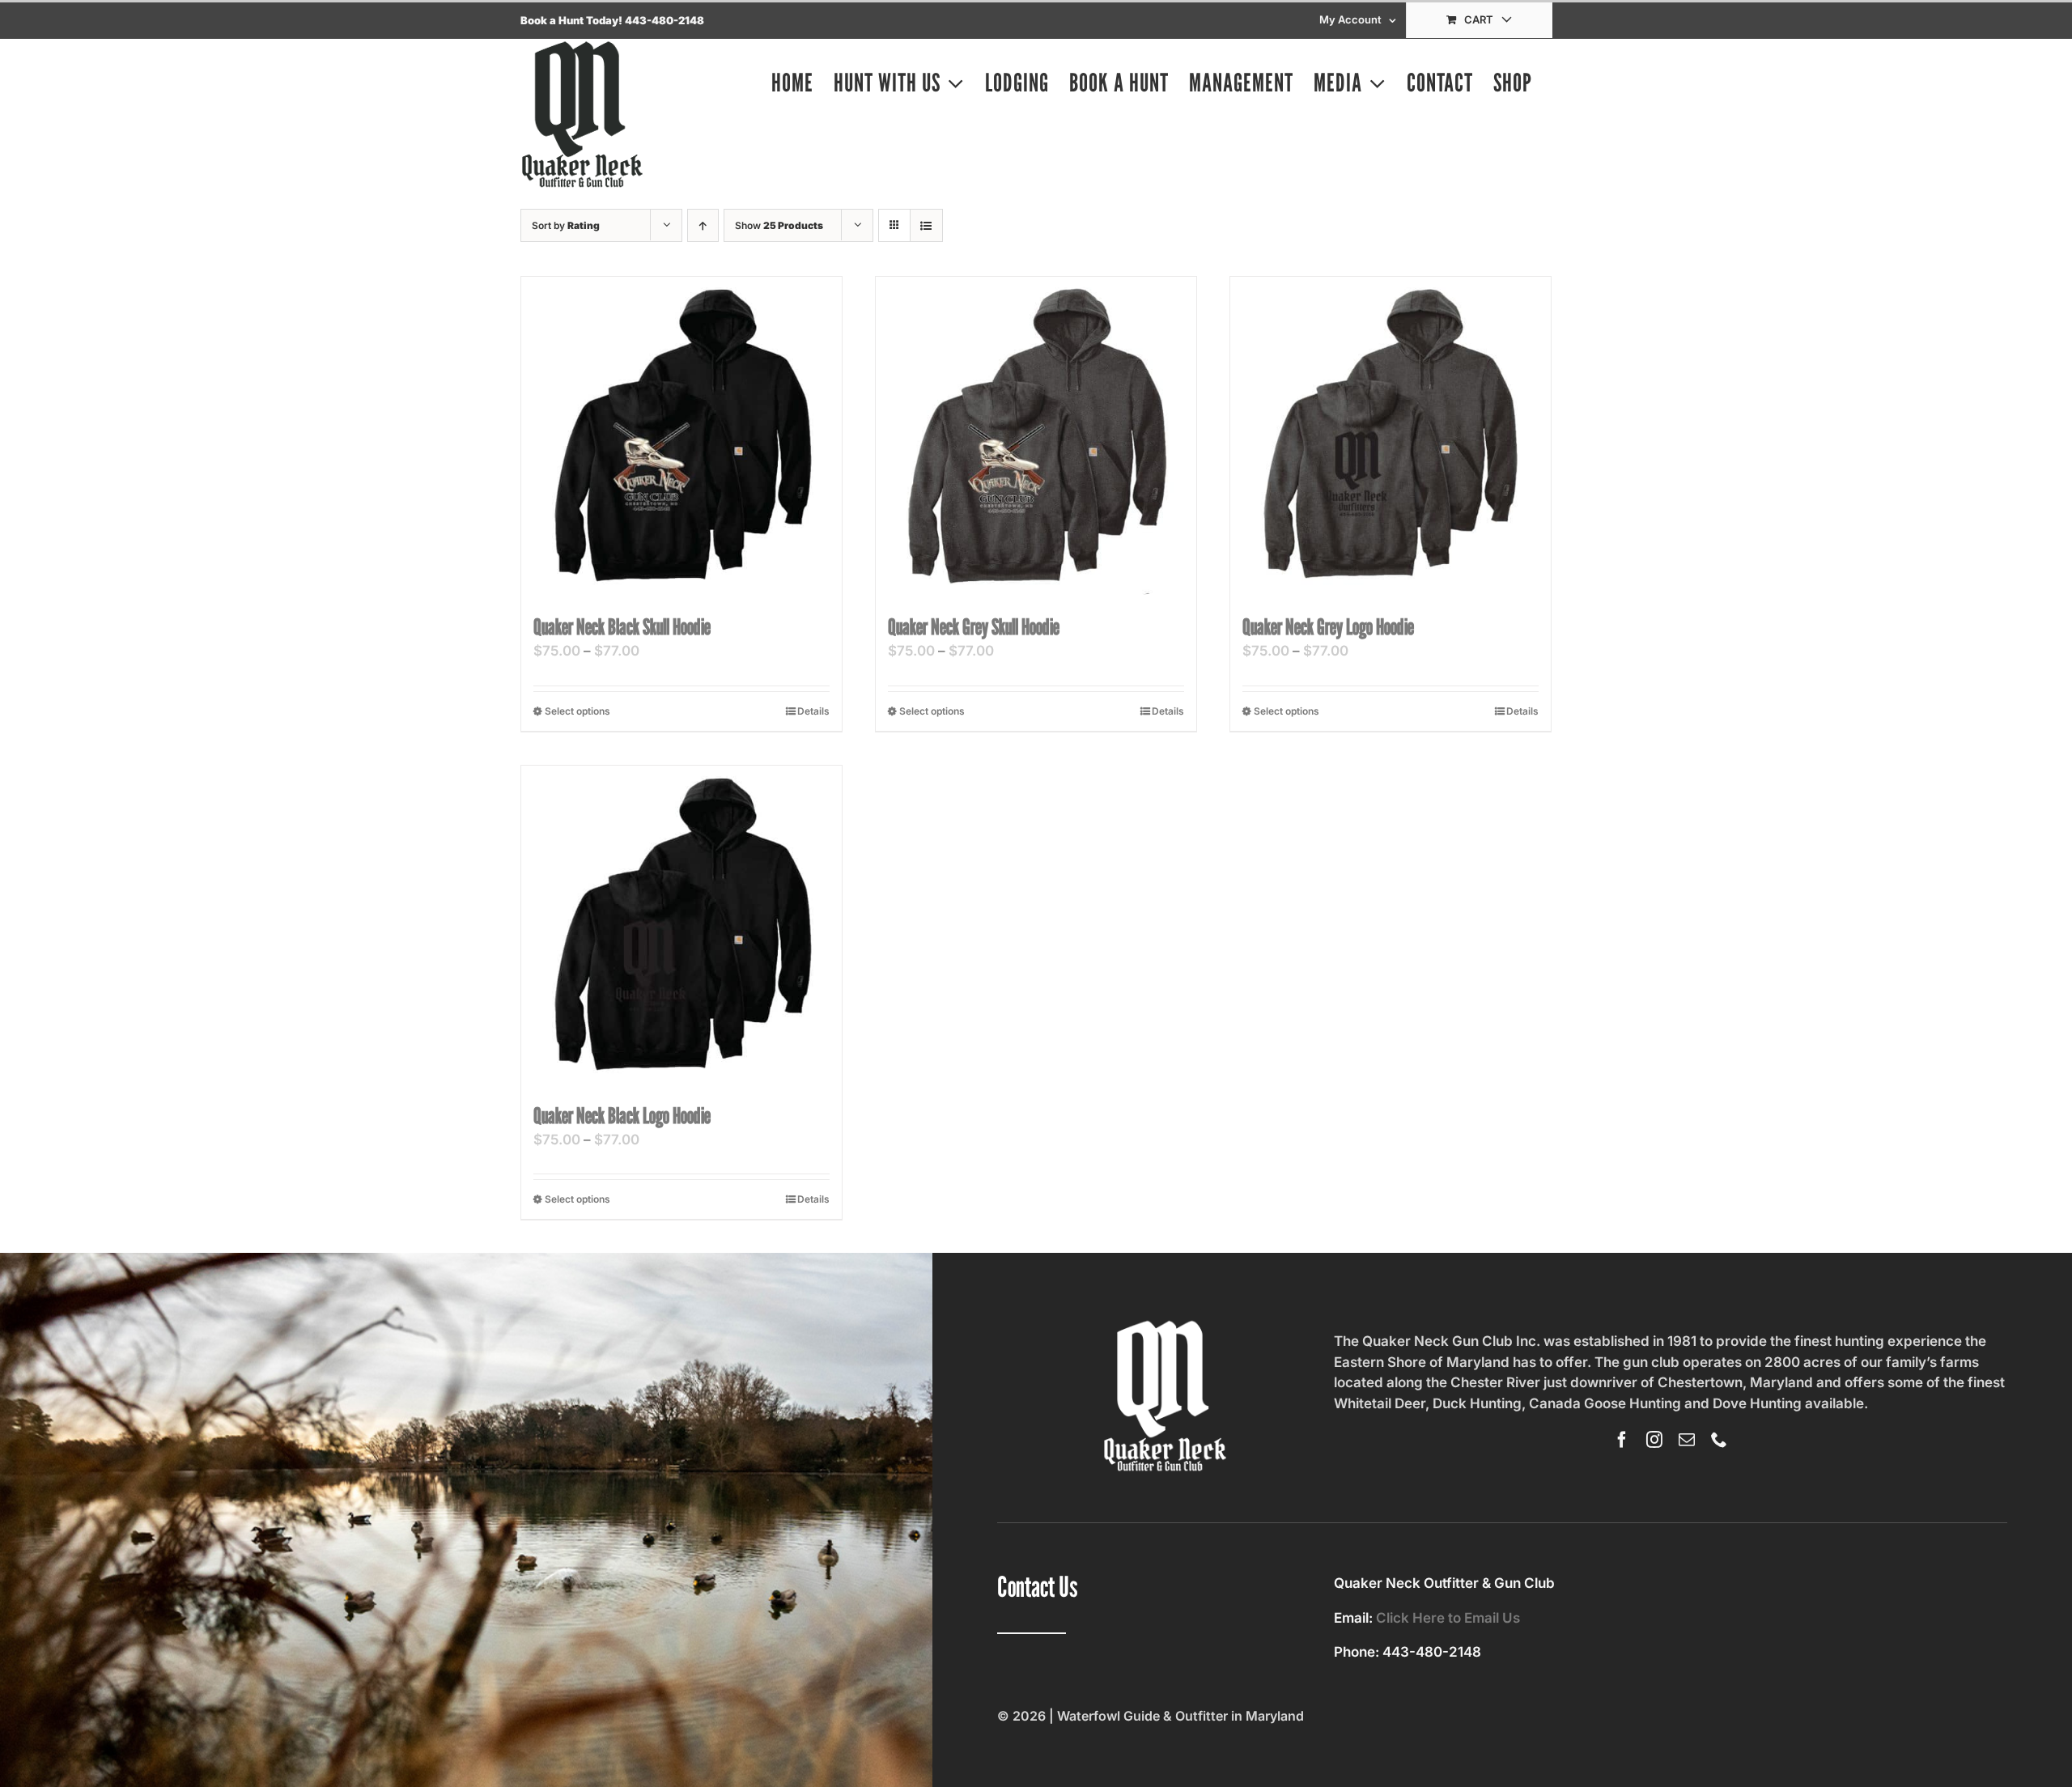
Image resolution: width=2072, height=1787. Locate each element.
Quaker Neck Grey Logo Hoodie (1328, 626)
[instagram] (1654, 1440)
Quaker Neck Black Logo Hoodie (622, 1115)
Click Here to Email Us (1448, 1618)
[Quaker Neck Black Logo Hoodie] (681, 926)
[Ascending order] (703, 225)
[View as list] (926, 225)
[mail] (1687, 1440)
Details (813, 711)
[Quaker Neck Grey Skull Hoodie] (1036, 437)
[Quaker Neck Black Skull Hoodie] (681, 437)
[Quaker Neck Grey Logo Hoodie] (1391, 437)
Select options (577, 711)
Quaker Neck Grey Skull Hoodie (974, 626)
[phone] (1719, 1440)
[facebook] (1622, 1440)
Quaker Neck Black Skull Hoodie (622, 626)
